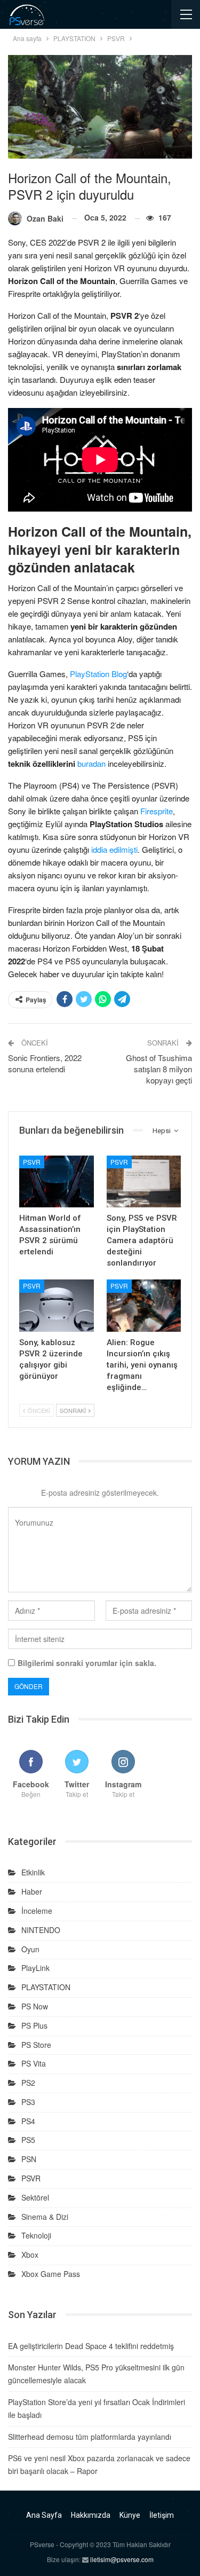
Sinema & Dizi (45, 2217)
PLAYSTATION (46, 1987)
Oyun (30, 1949)
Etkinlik (33, 1872)
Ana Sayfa (44, 2515)
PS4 (28, 2121)
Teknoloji (36, 2235)
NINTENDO (41, 1930)
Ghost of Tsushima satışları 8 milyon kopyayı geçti (159, 1069)
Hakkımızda (91, 2515)
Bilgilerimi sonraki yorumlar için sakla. (87, 1663)
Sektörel (35, 2197)
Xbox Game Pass (51, 2274)
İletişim (162, 2515)
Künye (130, 2515)
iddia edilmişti (114, 849)
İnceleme (37, 1911)
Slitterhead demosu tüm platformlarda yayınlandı (90, 2437)
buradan (91, 763)
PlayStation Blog (98, 674)
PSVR (32, 1162)
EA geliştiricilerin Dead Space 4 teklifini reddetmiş (91, 2346)
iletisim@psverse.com (122, 2559)
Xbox (30, 2255)
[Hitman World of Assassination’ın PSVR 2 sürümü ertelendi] (57, 1182)
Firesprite (157, 811)
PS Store (36, 2045)
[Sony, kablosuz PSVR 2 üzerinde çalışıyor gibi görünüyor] (57, 1306)
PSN (29, 2159)
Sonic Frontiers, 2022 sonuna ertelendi (45, 1063)
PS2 (28, 2083)
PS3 (28, 2102)
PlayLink (35, 1968)
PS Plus (34, 2025)
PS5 (28, 2140)
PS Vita (34, 2063)
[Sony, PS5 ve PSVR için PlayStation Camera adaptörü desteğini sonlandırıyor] (144, 1182)
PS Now (35, 2006)
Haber (32, 1891)
